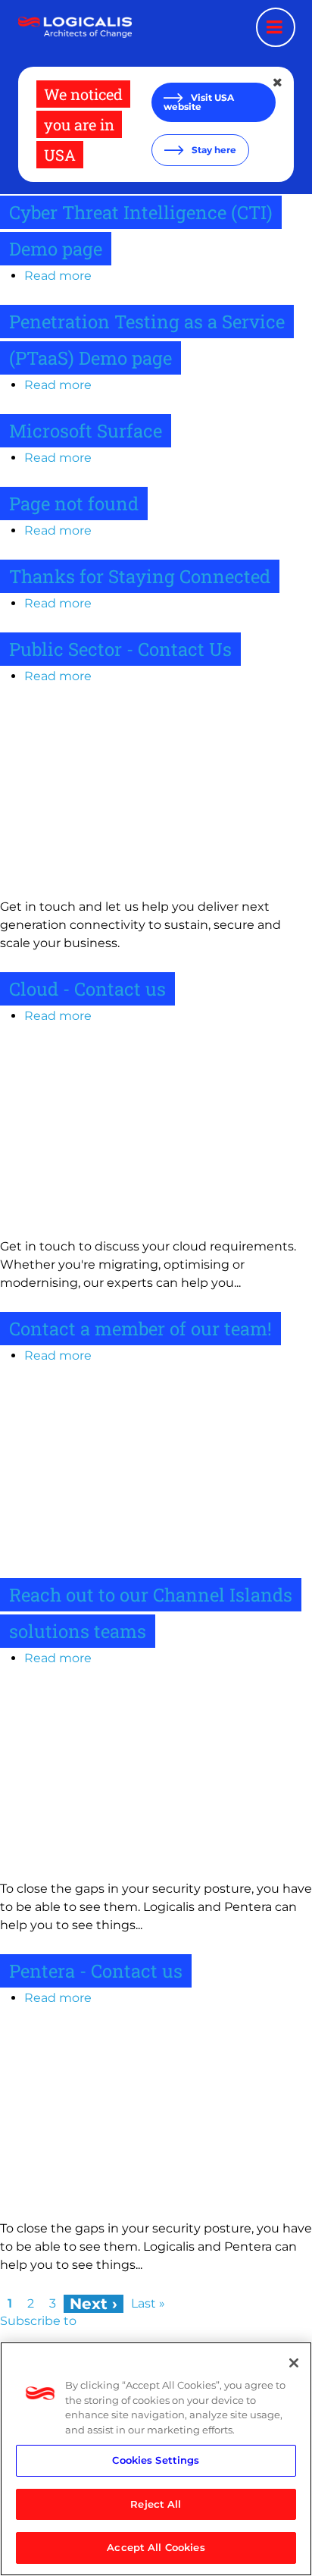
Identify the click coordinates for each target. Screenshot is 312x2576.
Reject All (156, 2504)
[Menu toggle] (276, 27)
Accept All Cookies (156, 2547)
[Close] (294, 2363)
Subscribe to (38, 2321)
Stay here (213, 150)
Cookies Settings (156, 2460)
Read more (58, 276)
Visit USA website (199, 102)
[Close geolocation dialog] (279, 83)
